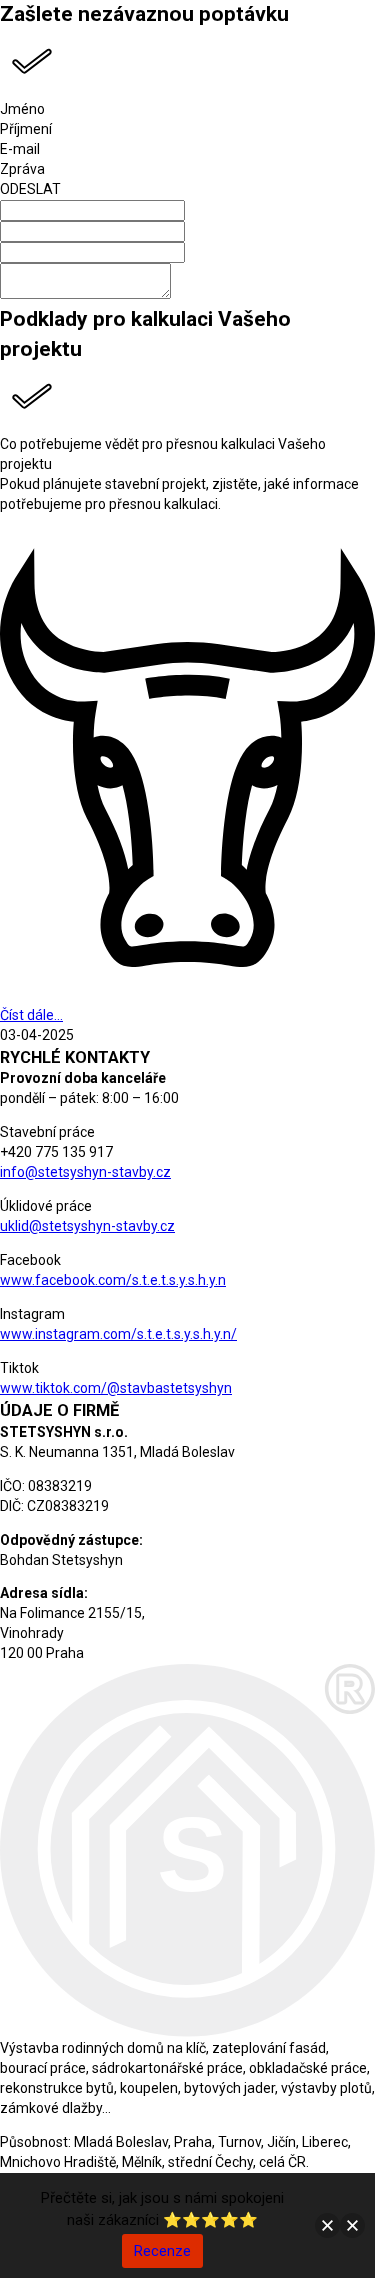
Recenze (162, 2251)
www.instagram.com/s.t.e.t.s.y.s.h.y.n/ (118, 1334)
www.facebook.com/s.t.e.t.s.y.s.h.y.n (113, 1280)
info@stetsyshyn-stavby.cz (85, 1172)
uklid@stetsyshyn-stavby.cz (87, 1226)
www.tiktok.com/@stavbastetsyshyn (116, 1388)
